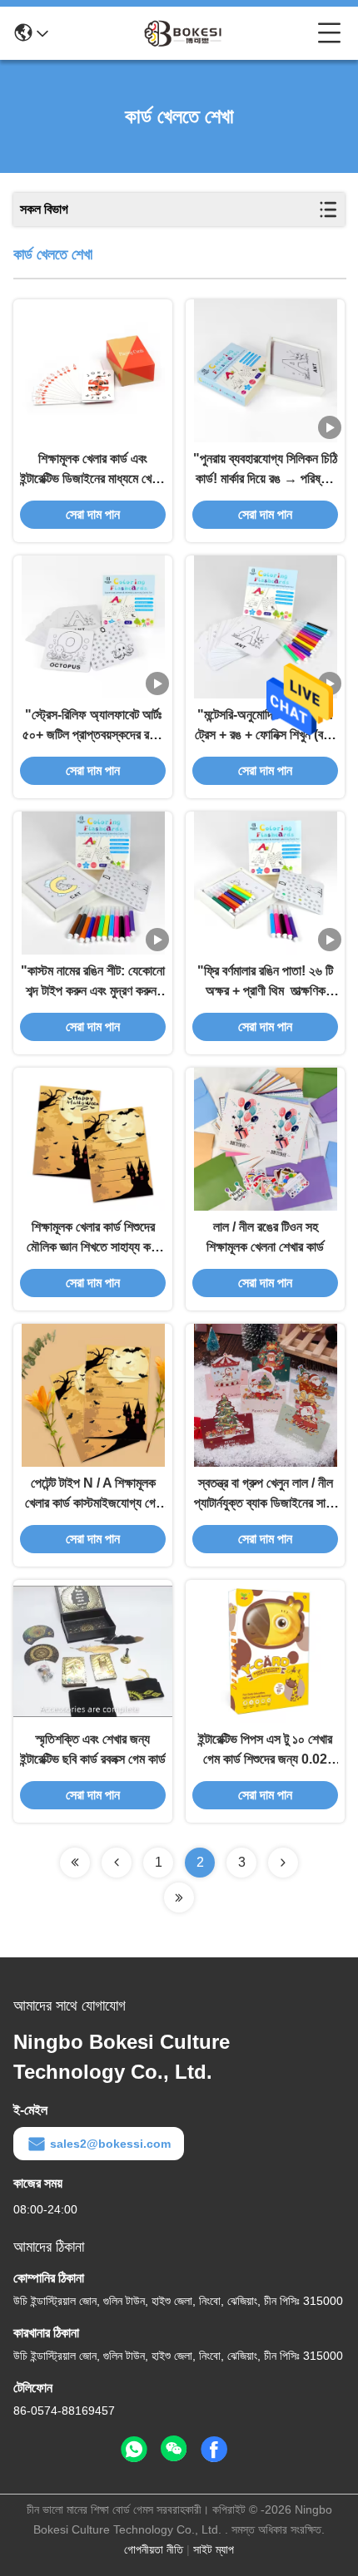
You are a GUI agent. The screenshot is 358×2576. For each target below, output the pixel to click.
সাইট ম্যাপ (214, 2549)
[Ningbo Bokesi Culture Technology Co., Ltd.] (183, 33)
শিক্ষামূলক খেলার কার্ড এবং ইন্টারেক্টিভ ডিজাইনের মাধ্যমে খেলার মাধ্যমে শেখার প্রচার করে (93, 470)
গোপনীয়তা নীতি (154, 2549)
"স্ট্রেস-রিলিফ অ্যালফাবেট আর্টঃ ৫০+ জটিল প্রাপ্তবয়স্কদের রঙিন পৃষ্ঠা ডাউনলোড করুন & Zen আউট (93, 726)
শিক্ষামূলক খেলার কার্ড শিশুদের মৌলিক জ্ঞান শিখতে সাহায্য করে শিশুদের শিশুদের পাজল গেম (93, 1239)
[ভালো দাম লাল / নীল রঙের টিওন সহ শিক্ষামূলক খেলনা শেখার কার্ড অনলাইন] (266, 1139)
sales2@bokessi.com (110, 2144)
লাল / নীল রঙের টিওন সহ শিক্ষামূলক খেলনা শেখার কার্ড (265, 1237)
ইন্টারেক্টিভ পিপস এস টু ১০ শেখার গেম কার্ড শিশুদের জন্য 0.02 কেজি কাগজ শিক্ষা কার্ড (265, 1751)
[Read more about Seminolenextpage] (75, 1863)
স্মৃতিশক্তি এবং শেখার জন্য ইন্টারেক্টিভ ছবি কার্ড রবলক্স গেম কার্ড (93, 1749)
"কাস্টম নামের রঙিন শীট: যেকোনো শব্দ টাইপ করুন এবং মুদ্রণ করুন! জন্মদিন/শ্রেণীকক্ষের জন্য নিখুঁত (93, 982)
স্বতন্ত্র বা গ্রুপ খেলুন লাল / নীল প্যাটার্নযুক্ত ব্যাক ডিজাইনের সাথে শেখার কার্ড (265, 1495)
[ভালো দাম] (266, 371)
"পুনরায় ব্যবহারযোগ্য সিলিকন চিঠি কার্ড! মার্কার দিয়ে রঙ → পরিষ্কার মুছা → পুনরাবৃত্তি (265, 470)
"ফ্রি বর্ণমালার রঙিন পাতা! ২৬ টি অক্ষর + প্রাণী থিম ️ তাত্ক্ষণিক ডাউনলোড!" (265, 982)
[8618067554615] (134, 2450)
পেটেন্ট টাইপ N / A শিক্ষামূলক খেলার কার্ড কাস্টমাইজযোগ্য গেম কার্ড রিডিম (93, 1495)
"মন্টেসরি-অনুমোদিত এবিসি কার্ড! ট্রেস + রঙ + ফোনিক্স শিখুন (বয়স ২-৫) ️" (265, 726)
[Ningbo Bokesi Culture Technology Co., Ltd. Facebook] (214, 2450)
